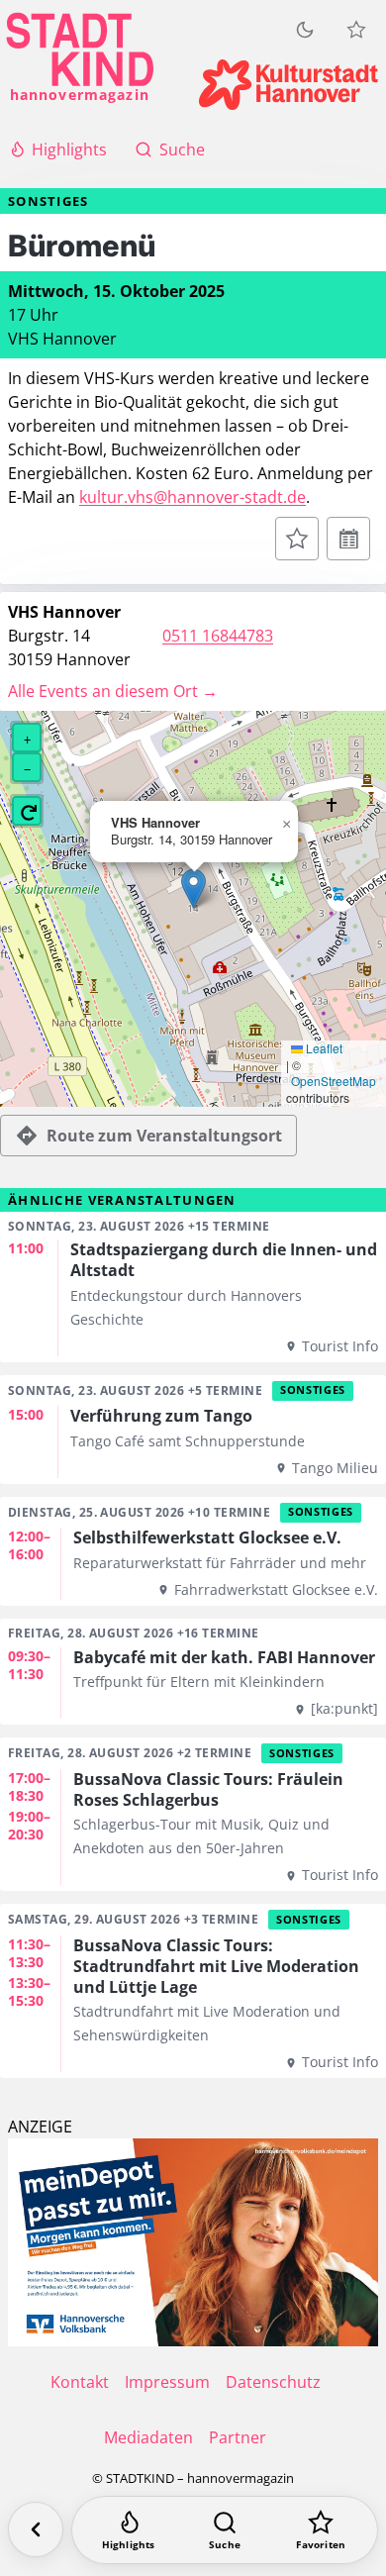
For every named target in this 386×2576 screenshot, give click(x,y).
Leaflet (323, 1048)
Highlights (69, 149)
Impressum (167, 2382)
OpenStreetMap (334, 1081)
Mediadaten (148, 2437)
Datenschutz (273, 2382)
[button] (193, 889)
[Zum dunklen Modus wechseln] (305, 30)
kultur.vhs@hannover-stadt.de (193, 497)
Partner (238, 2437)
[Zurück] (36, 2529)
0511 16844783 (218, 636)
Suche (182, 149)
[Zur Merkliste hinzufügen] (297, 539)
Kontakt (80, 2382)
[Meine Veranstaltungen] (356, 30)
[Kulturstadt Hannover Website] (289, 85)
